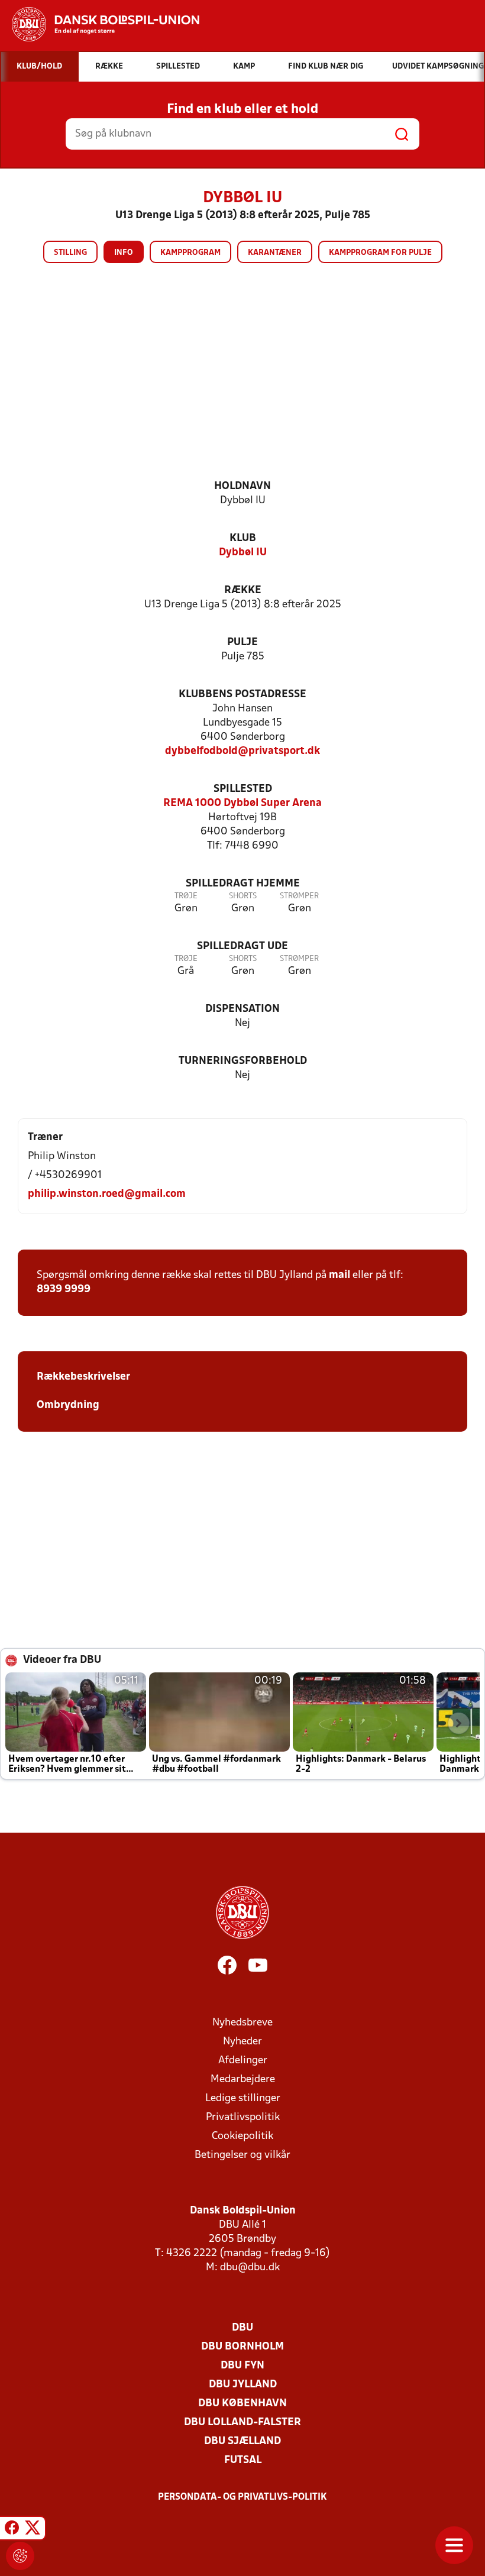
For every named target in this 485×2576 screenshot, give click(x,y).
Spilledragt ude (242, 946)
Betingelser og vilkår (242, 2155)
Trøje (186, 896)
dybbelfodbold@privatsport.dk (242, 751)
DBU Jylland (243, 2385)
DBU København (242, 2404)
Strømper (299, 896)
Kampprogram (190, 253)
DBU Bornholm (242, 2347)
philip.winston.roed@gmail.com (107, 1194)
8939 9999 (64, 1289)
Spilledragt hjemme (243, 884)
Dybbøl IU (243, 553)
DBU (242, 2328)
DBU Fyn (242, 2366)
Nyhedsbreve (242, 2023)
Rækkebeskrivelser (85, 1377)
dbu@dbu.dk (250, 2268)
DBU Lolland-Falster (242, 2423)
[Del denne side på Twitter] (33, 2530)
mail (339, 1275)
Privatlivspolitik (243, 2117)
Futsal (243, 2460)
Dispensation (242, 1009)
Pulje (242, 643)
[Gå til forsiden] (100, 24)
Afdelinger (243, 2061)
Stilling (70, 253)
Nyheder (242, 2042)
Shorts (243, 896)
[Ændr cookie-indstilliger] (20, 2556)
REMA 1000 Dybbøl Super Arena (242, 803)
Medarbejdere (243, 2080)
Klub (243, 538)
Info (124, 253)
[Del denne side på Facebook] (12, 2530)
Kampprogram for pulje (380, 253)
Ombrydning (68, 1405)
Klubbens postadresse (242, 695)
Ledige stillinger (243, 2098)
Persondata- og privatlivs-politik (242, 2497)
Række (243, 590)
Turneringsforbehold (243, 1061)
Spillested (243, 789)
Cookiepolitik (242, 2136)
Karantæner (275, 253)
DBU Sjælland (242, 2441)
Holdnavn (242, 486)
